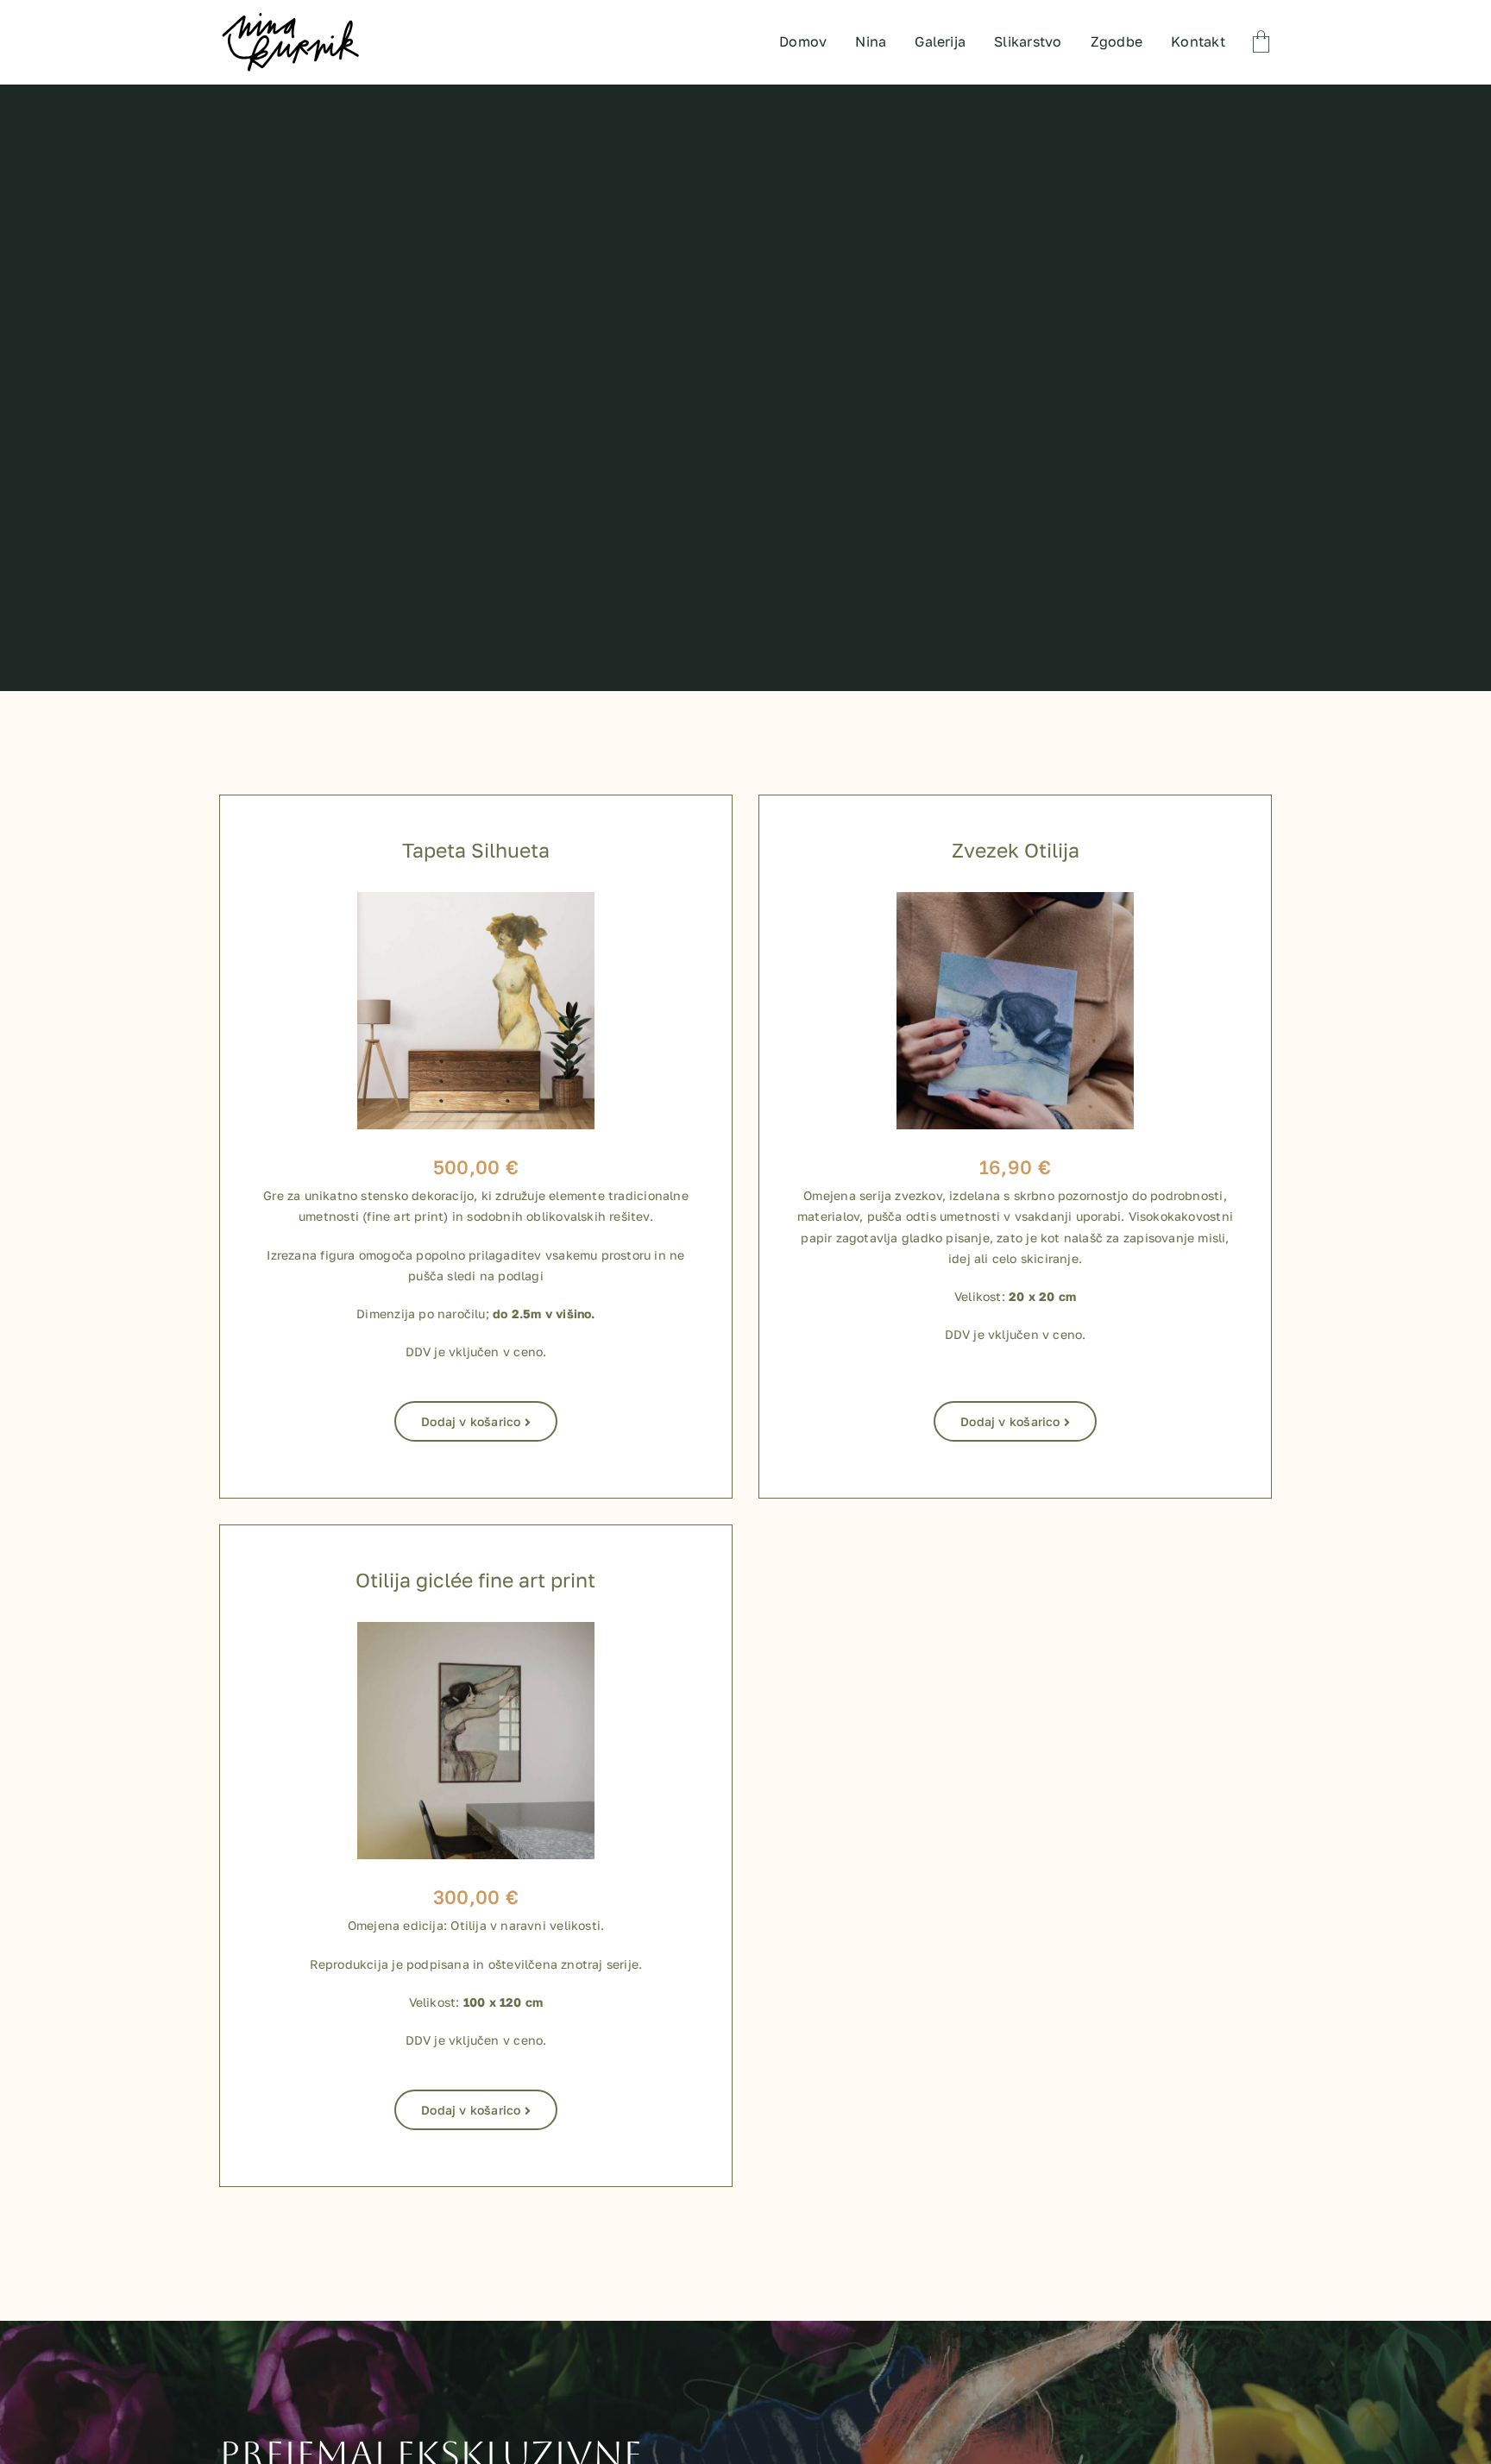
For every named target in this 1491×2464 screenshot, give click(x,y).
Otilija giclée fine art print (475, 1580)
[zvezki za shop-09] (1015, 899)
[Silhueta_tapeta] (476, 899)
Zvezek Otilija (1016, 850)
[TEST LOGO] (290, 17)
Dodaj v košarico (471, 1421)
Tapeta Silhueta (476, 850)
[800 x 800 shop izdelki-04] (476, 1629)
